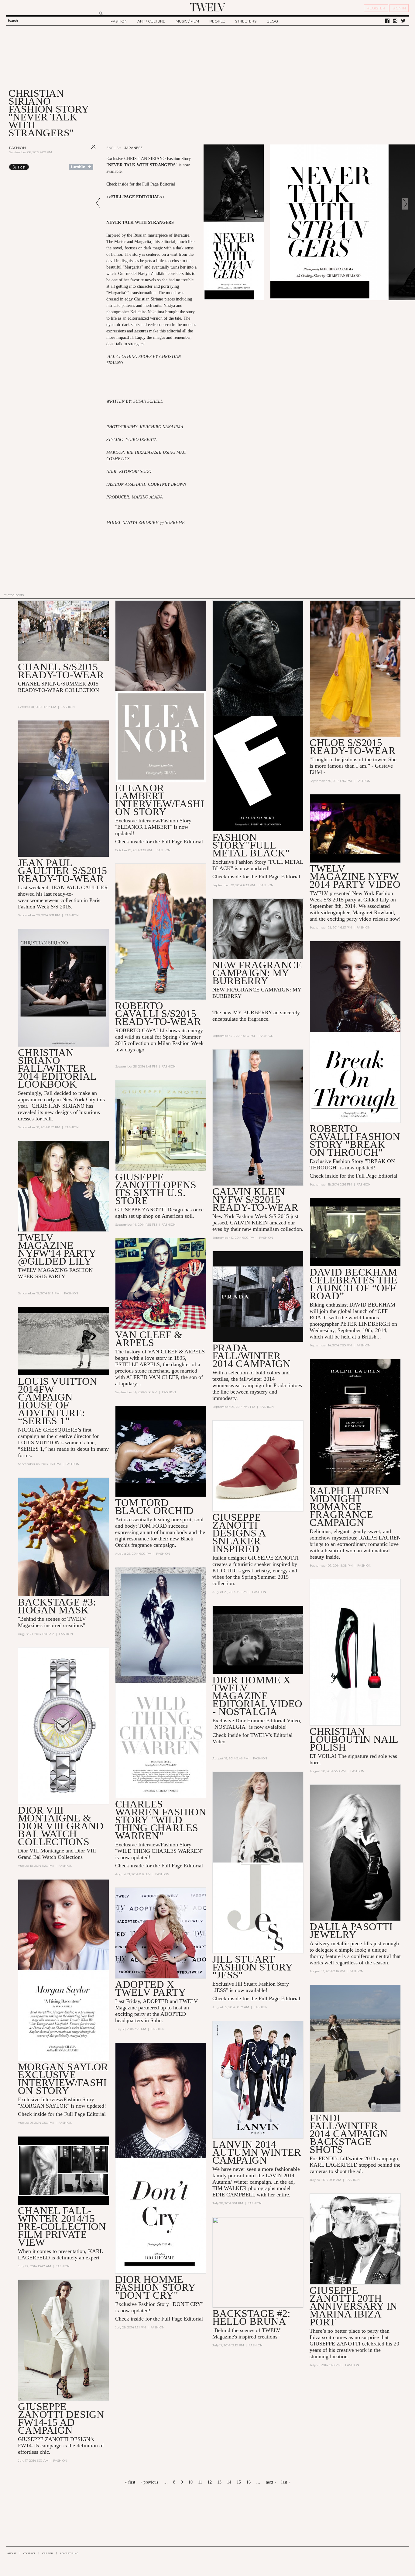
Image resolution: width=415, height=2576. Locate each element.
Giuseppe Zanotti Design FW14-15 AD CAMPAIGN (61, 2418)
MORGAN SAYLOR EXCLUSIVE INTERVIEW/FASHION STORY (63, 2079)
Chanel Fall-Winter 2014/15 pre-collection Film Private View (62, 2226)
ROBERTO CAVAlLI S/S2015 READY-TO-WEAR (158, 1014)
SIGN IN (399, 8)
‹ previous (149, 2482)
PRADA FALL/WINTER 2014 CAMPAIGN (251, 1356)
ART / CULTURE (151, 21)
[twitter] (403, 21)
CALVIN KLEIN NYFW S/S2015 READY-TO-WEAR (255, 1199)
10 (190, 2482)
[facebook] (387, 21)
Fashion (17, 148)
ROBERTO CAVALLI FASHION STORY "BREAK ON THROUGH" (355, 1140)
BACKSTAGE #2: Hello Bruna (251, 2317)
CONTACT (29, 2553)
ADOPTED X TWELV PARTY (151, 1988)
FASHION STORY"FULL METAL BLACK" (251, 845)
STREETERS (246, 21)
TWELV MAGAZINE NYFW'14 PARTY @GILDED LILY (57, 1249)
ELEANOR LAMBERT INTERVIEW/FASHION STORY (159, 800)
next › (271, 2482)
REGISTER (376, 8)
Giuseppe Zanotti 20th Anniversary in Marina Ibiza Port (353, 2306)
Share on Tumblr (81, 167)
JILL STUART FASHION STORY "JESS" (252, 1967)
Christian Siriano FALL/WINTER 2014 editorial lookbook (57, 1068)
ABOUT (12, 2553)
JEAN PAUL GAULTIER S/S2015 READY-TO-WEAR (62, 871)
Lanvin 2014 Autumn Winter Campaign (257, 2152)
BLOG (272, 21)
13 (219, 2482)
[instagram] (395, 21)
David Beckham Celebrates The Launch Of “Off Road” (353, 1284)
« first (130, 2482)
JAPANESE (134, 148)
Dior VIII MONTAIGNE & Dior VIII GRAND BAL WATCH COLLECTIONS (61, 1826)
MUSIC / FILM (187, 21)
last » (286, 2482)
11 (200, 2482)
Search (13, 21)
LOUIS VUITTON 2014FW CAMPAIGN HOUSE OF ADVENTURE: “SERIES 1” (58, 1401)
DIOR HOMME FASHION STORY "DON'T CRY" (155, 2287)
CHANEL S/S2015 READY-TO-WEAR (61, 671)
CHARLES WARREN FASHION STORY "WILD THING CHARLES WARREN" (161, 1820)
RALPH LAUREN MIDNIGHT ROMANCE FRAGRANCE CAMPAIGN (349, 1507)
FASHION (119, 21)
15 (239, 2482)
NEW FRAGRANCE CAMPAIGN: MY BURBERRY (257, 973)
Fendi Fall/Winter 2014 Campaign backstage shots (349, 2134)
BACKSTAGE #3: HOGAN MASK (57, 1606)
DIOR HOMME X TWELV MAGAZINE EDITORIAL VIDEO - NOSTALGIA (257, 1696)
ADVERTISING (69, 2553)
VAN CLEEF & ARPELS (149, 1339)
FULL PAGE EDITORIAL (135, 197)
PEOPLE (217, 21)
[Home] (207, 7)
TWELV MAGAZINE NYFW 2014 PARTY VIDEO (355, 876)
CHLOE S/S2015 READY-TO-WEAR (353, 746)
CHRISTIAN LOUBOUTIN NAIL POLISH (354, 1739)
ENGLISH (114, 148)
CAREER (48, 2553)
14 (229, 2482)
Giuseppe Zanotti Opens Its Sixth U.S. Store (156, 1189)
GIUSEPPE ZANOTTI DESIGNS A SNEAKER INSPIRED (239, 1533)
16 (249, 2482)
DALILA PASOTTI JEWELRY (351, 1930)
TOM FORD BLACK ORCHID (154, 1507)
